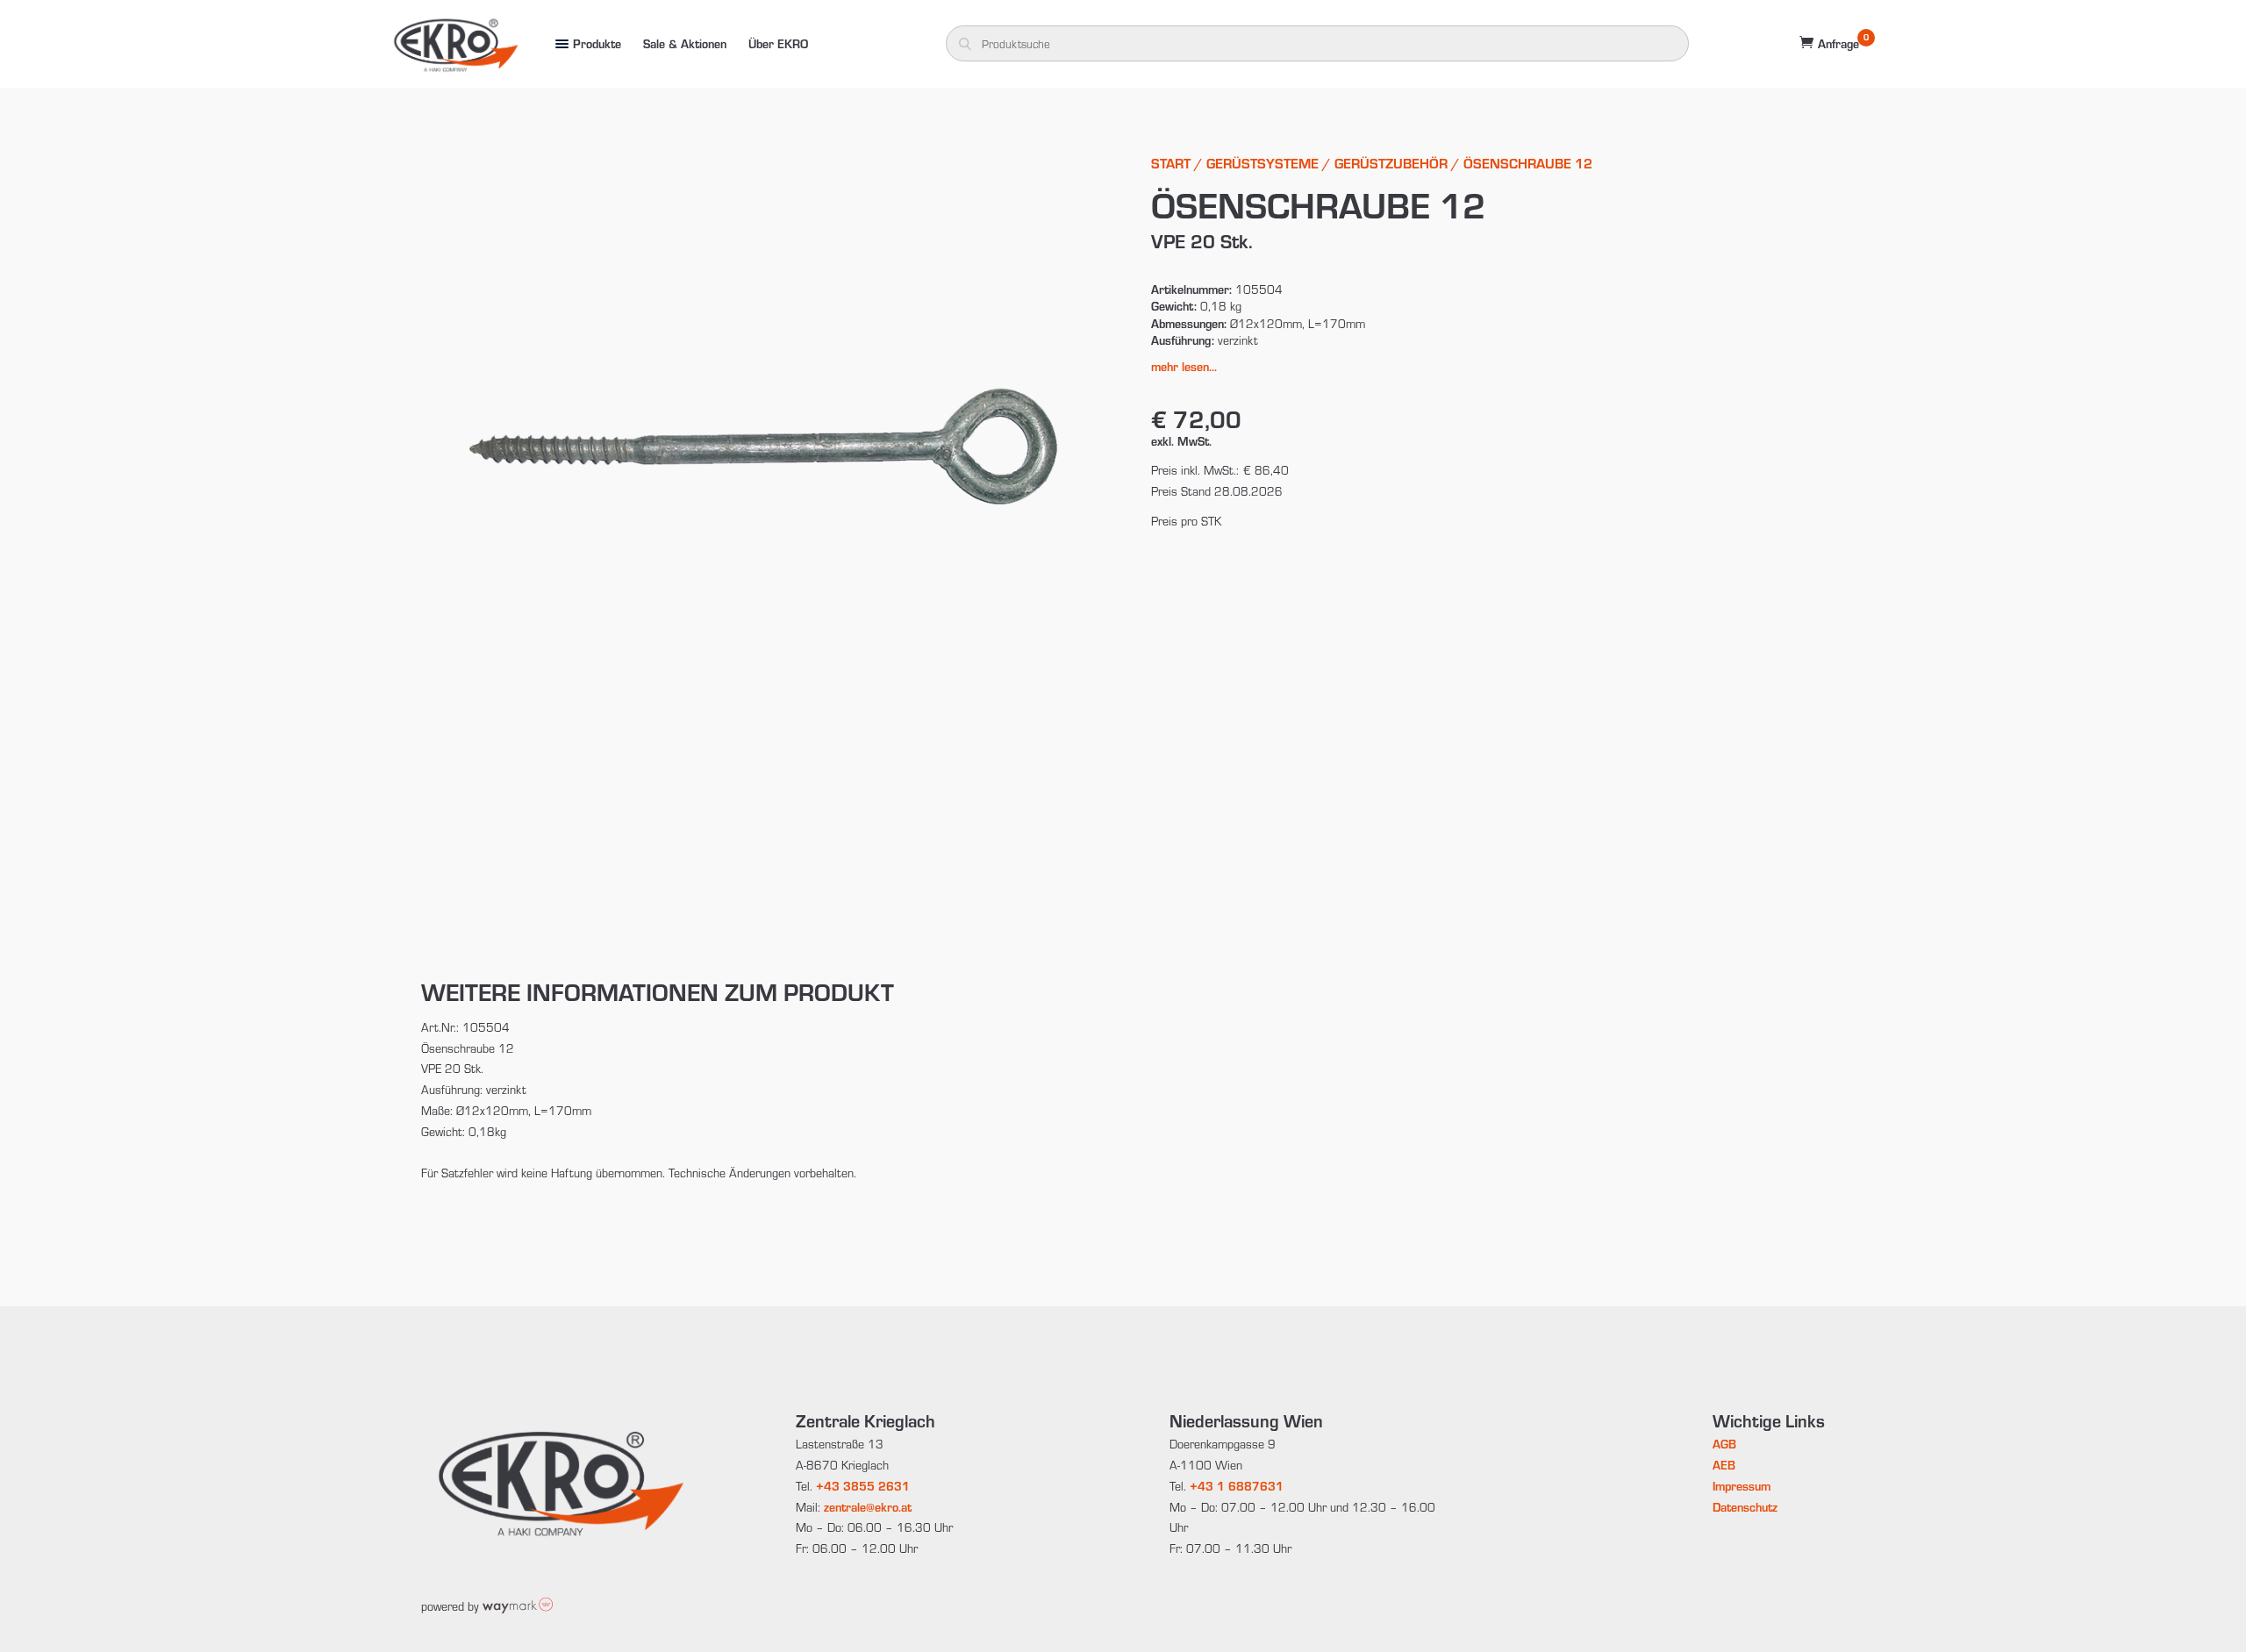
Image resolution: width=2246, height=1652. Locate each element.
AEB (1724, 1465)
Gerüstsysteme (1262, 163)
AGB (1724, 1444)
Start (1171, 163)
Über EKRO (778, 43)
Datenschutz (1745, 1507)
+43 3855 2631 (863, 1486)
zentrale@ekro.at (868, 1507)
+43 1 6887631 (1237, 1486)
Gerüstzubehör (1391, 163)
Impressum (1742, 1486)
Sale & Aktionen (685, 43)
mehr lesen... (1184, 366)
